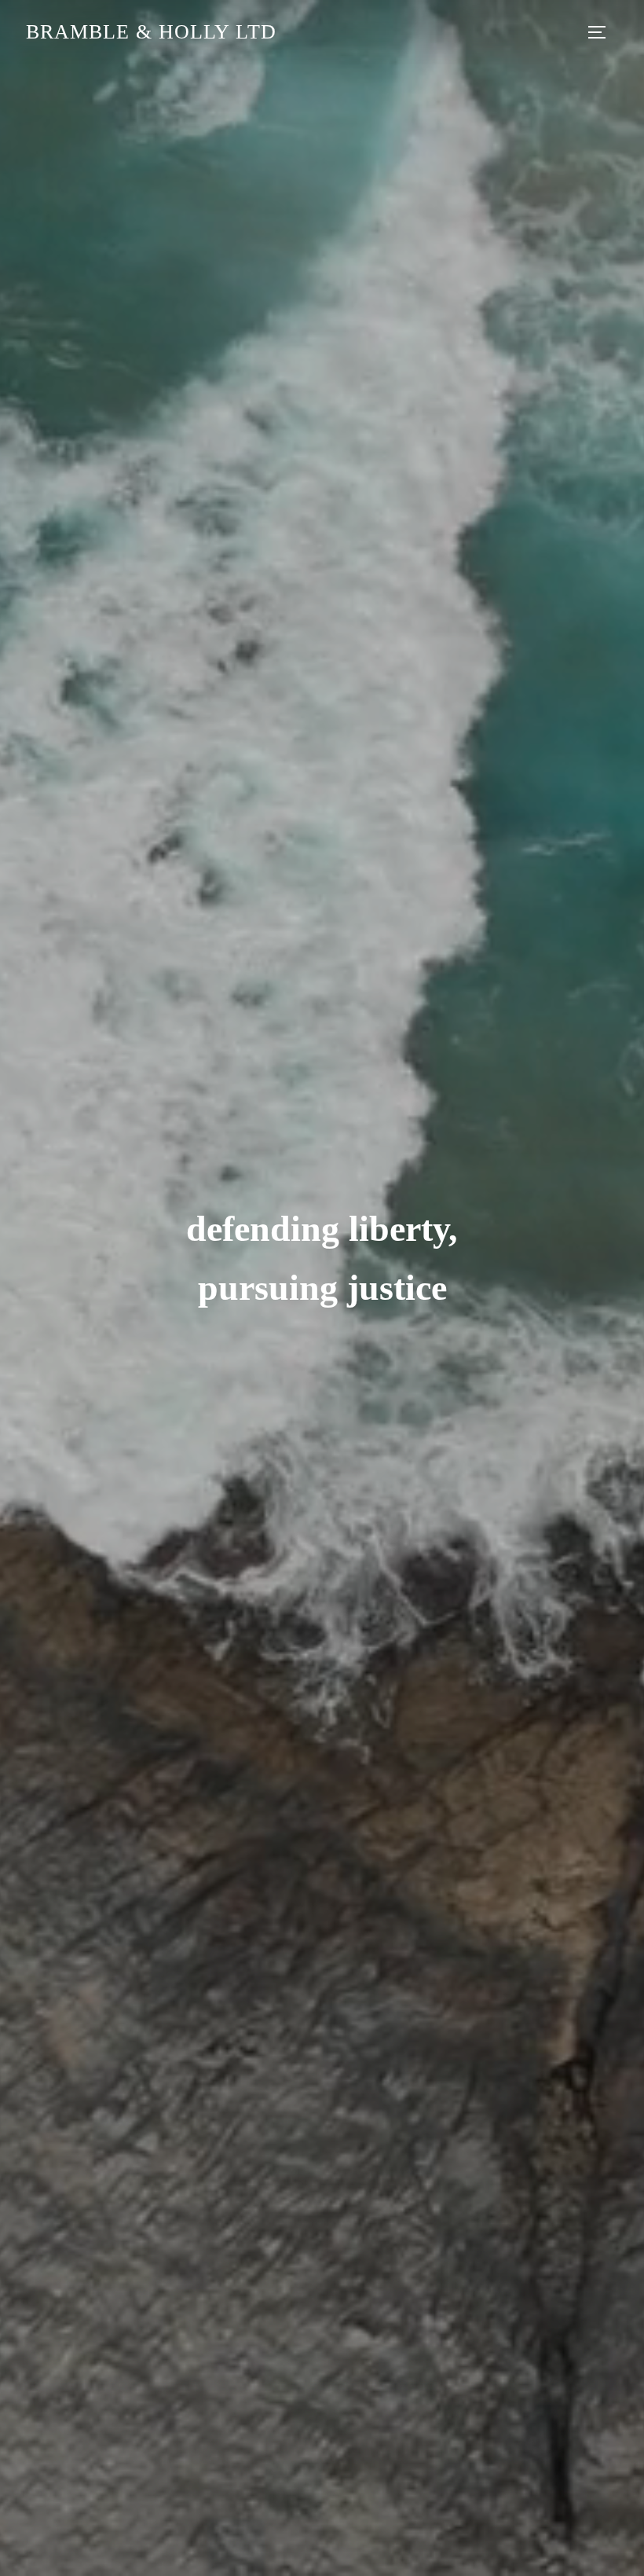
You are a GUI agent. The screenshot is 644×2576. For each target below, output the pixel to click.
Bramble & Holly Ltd (151, 32)
